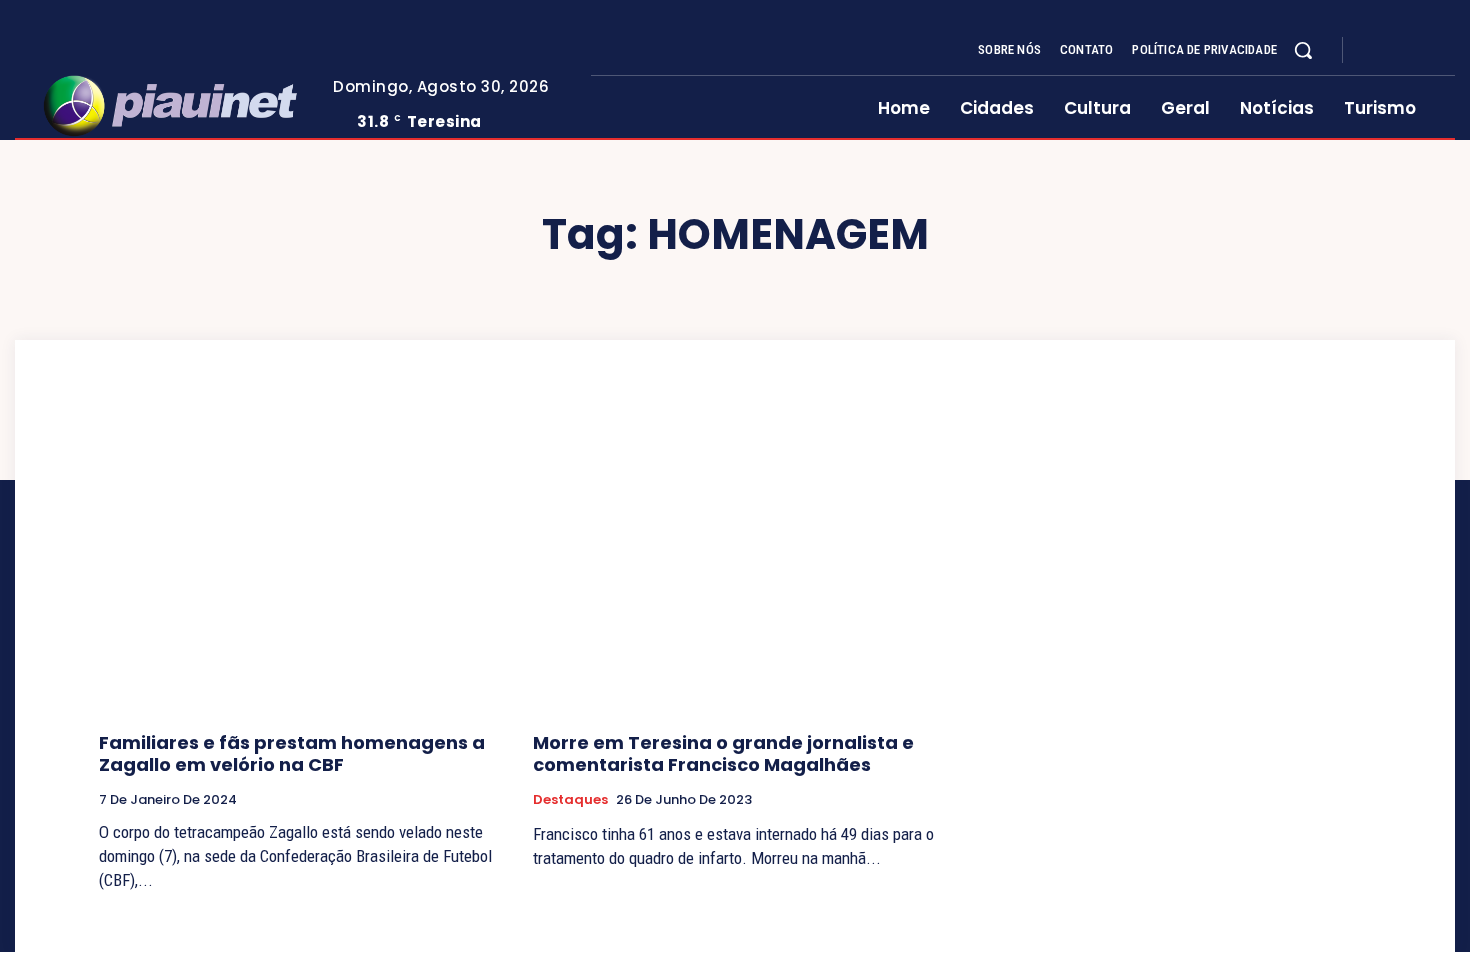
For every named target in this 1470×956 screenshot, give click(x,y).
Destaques (570, 800)
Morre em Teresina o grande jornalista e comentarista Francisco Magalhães (723, 753)
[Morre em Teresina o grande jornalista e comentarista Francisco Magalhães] (735, 565)
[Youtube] (1447, 51)
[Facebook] (1375, 51)
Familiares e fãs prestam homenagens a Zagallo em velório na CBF (292, 753)
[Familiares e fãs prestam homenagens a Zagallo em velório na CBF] (301, 565)
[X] (1423, 51)
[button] (1303, 50)
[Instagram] (1399, 51)
